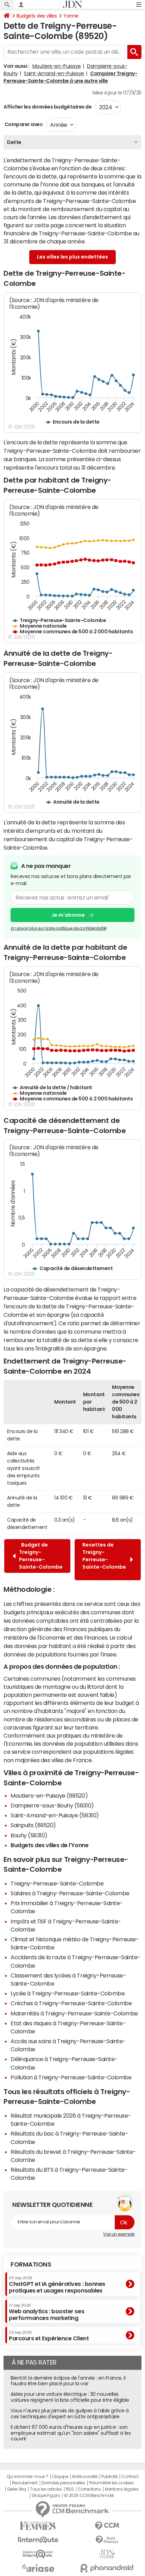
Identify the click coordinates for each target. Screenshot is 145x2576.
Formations (31, 2264)
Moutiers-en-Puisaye (57, 66)
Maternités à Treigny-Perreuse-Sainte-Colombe (74, 2013)
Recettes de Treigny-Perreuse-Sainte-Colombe (104, 1560)
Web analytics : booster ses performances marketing (46, 2312)
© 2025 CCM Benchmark (89, 2496)
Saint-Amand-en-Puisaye (54, 73)
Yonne (71, 16)
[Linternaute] (38, 2540)
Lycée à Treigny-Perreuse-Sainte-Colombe (68, 1993)
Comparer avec (23, 124)
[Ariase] (38, 2568)
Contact (130, 2477)
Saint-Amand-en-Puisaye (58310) (55, 1815)
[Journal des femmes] (38, 2526)
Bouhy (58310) (29, 1835)
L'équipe (60, 2477)
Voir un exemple (119, 2234)
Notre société (85, 2477)
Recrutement (25, 2483)
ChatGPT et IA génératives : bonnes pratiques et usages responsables (57, 2285)
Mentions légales (122, 2489)
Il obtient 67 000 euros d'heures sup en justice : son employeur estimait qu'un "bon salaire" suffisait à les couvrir (71, 2433)
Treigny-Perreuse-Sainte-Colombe (57, 1883)
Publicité (109, 2477)
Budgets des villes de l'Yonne (49, 1845)
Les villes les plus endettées (72, 257)
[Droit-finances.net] (107, 2540)
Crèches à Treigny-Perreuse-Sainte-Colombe (71, 2003)
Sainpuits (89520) (33, 1825)
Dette (14, 142)
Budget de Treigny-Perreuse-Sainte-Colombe (41, 1556)
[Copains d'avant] (38, 2554)
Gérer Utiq (17, 2489)
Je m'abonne (68, 915)
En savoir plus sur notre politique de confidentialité (58, 928)
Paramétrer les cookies (111, 2483)
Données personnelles (63, 2483)
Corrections (89, 2489)
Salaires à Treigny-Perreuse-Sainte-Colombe (70, 1893)
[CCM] (107, 2526)
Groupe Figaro (46, 2496)
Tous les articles (46, 2489)
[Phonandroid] (107, 2568)
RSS (70, 2489)
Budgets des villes (37, 16)
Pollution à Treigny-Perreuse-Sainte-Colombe (71, 2077)
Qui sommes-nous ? (27, 2477)
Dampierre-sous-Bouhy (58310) (52, 1805)
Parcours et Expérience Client (49, 2336)
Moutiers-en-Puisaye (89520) (49, 1796)
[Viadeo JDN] (107, 2554)
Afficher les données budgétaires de (48, 107)
